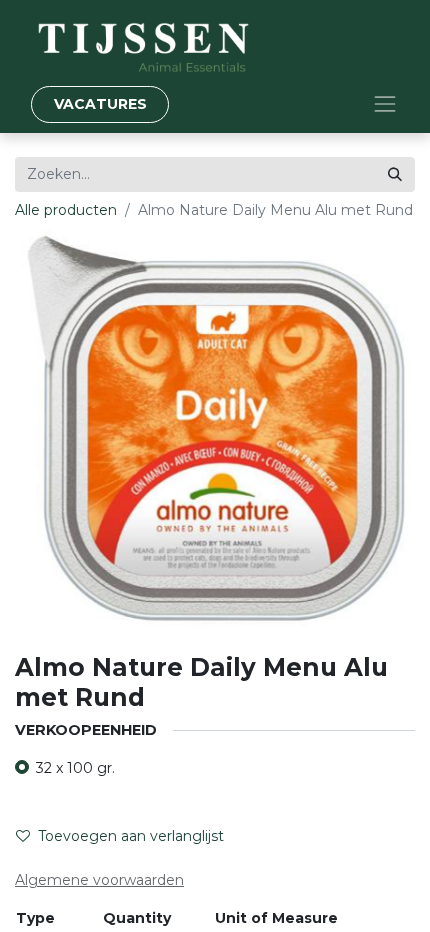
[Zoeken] (395, 174)
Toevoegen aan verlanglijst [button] (131, 836)
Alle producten (66, 210)
